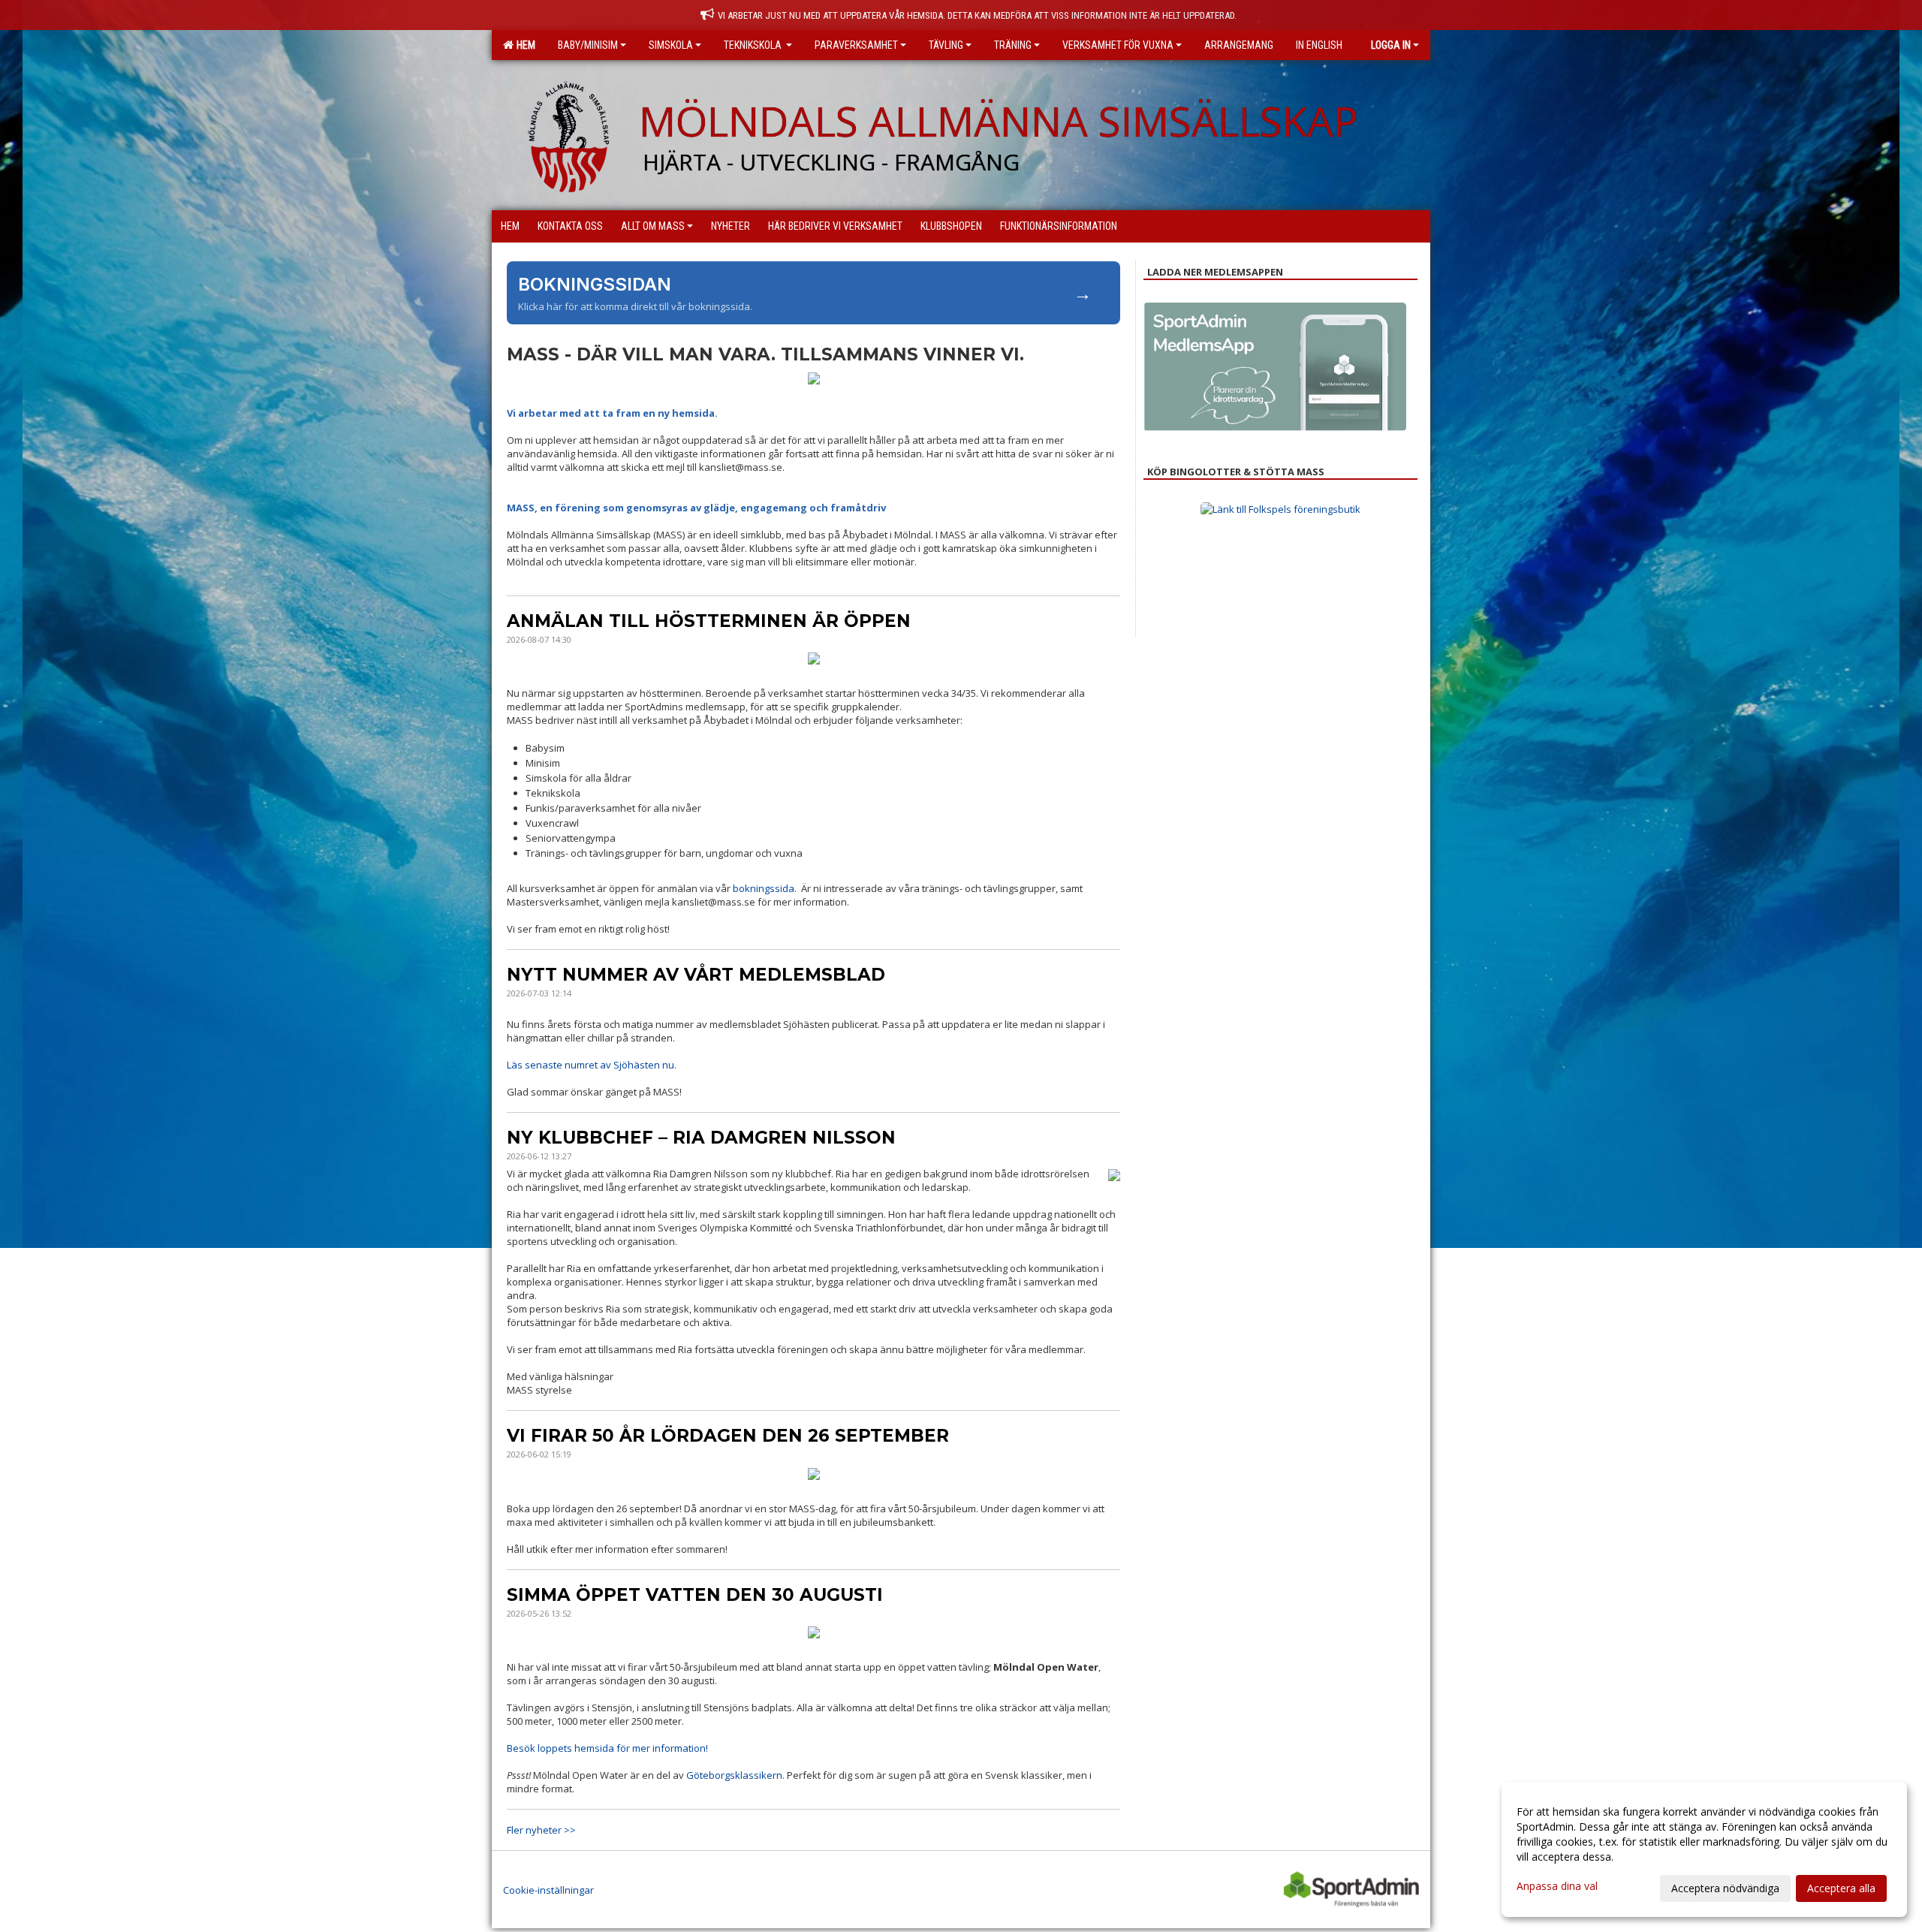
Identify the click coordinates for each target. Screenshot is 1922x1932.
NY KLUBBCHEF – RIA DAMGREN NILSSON (701, 1138)
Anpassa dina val (1557, 1886)
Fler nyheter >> (541, 1830)
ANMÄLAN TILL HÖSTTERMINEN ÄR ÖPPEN (709, 621)
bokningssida (764, 888)
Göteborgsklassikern (734, 1775)
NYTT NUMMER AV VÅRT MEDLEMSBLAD (696, 975)
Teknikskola (754, 45)
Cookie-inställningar (548, 1890)
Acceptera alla (1841, 1888)
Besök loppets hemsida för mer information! (607, 1748)
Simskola (671, 45)
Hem (524, 45)
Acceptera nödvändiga (1725, 1888)
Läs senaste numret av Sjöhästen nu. (592, 1065)
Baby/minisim (588, 45)
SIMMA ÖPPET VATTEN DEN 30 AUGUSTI (695, 1595)
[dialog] (1704, 1849)
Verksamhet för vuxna (1118, 45)
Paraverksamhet (856, 45)
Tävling (946, 45)
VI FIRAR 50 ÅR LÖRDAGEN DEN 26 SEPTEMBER (728, 1436)
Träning (1013, 45)
